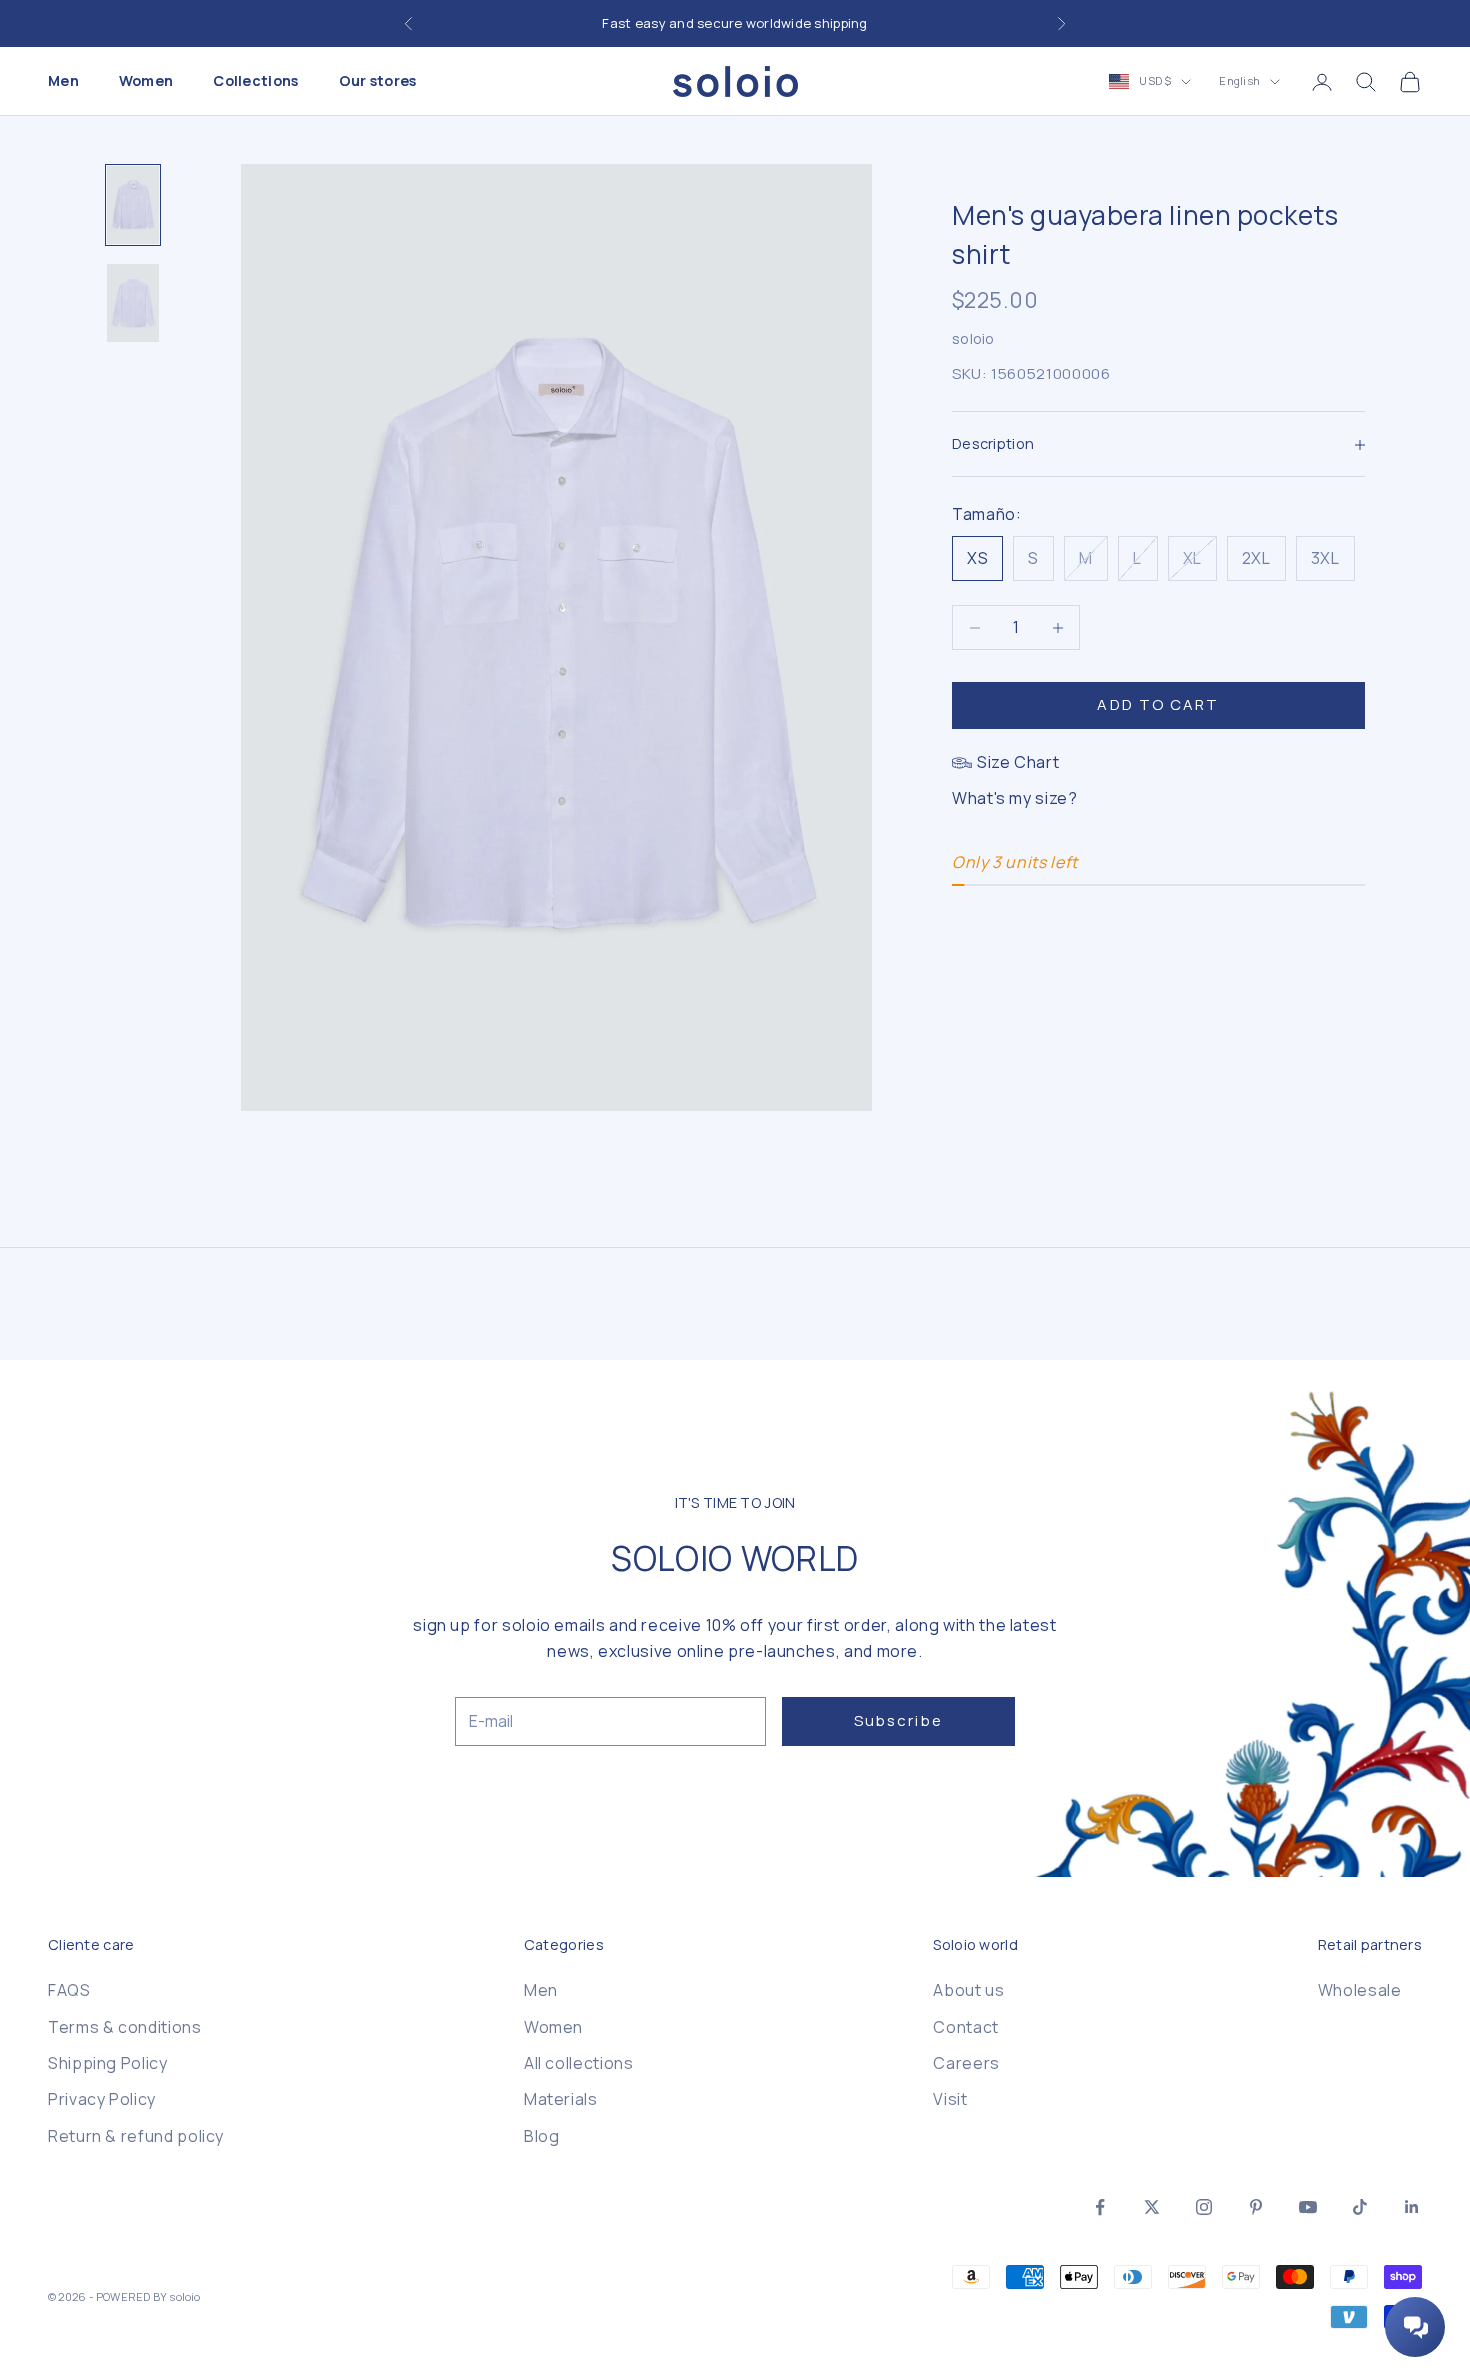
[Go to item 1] (133, 205)
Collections (255, 81)
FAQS (69, 1990)
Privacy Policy (102, 2099)
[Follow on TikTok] (1360, 2207)
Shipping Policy (108, 2063)
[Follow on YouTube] (1308, 2207)
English (1239, 81)
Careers (966, 2063)
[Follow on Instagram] (1204, 2207)
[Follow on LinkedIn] (1412, 2207)
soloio (973, 339)
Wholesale (1360, 1990)
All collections (579, 2063)
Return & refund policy (136, 2136)
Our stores (378, 81)
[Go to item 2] (133, 303)
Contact (965, 2027)
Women (146, 81)
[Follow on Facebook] (1100, 2207)
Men (63, 81)
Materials (561, 2099)
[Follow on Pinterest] (1256, 2207)
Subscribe (898, 1720)
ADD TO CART (1158, 705)
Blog (542, 2136)
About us (968, 1990)
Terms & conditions (125, 2027)
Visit (950, 2099)
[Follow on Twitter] (1152, 2207)
